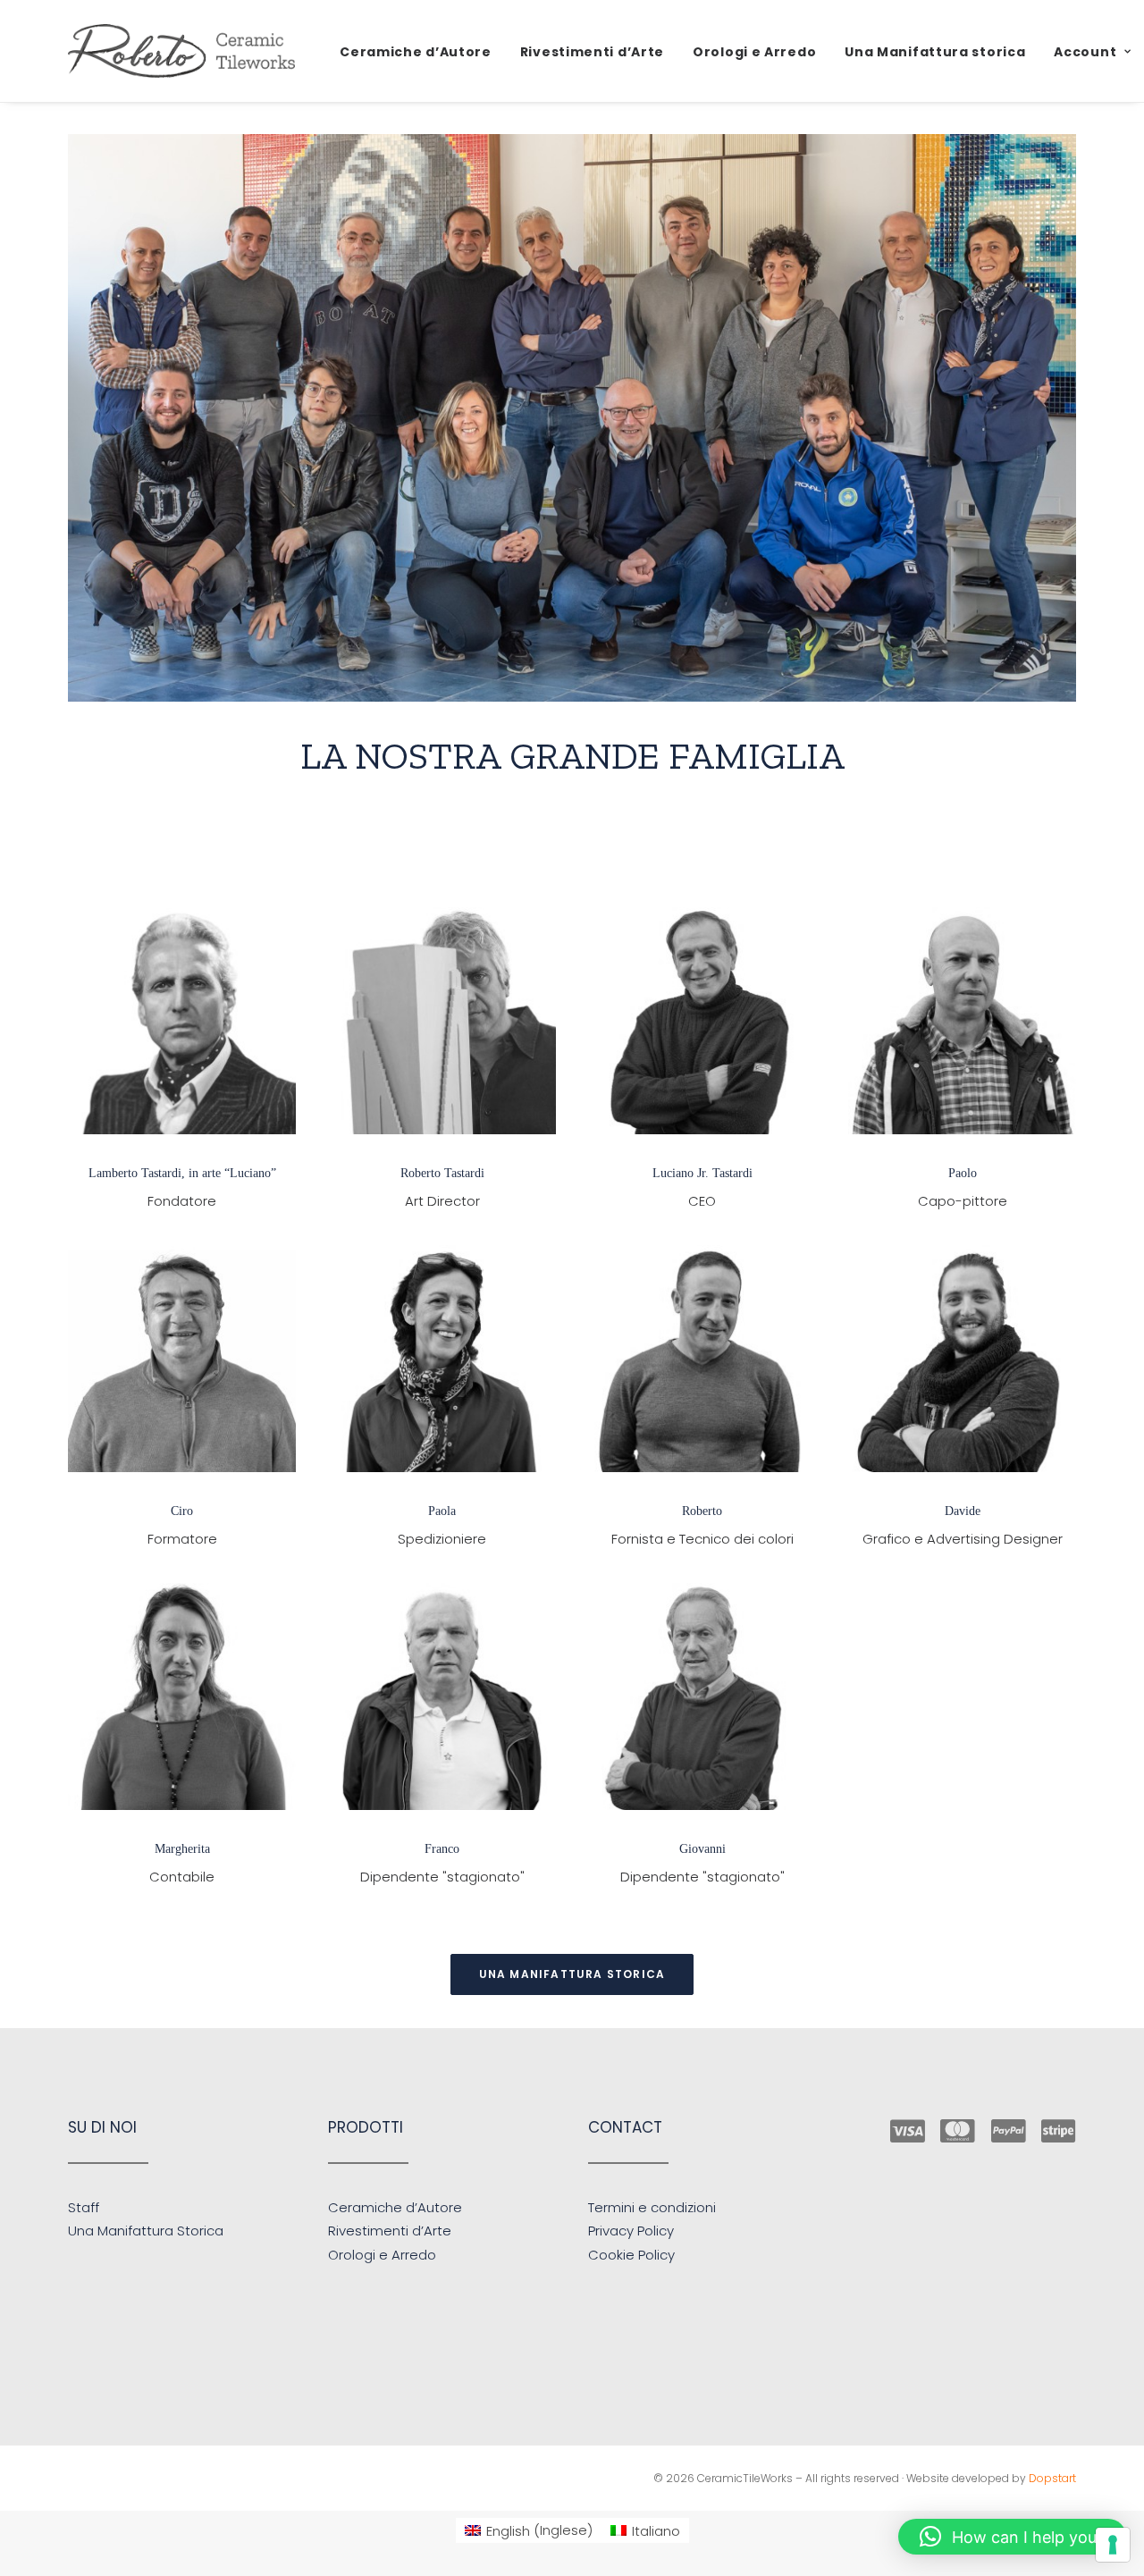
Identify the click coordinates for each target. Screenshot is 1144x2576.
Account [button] (1085, 52)
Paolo (963, 1173)
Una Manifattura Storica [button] (572, 1974)
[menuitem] (416, 52)
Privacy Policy (631, 2231)
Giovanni (702, 1849)
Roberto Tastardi (442, 1173)
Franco (442, 1849)
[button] (182, 1021)
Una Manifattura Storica (146, 2231)
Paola (442, 1511)
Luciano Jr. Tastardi (702, 1173)
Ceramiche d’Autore (416, 52)
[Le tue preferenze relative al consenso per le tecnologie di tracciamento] (1113, 2545)
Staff (84, 2207)
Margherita (182, 1849)
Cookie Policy (631, 2255)
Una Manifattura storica (935, 52)
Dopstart (1052, 2478)
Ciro (182, 1511)
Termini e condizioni (652, 2207)
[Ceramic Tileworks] (181, 51)
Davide (963, 1511)
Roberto (702, 1511)
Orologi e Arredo (754, 52)
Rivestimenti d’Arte (592, 52)
